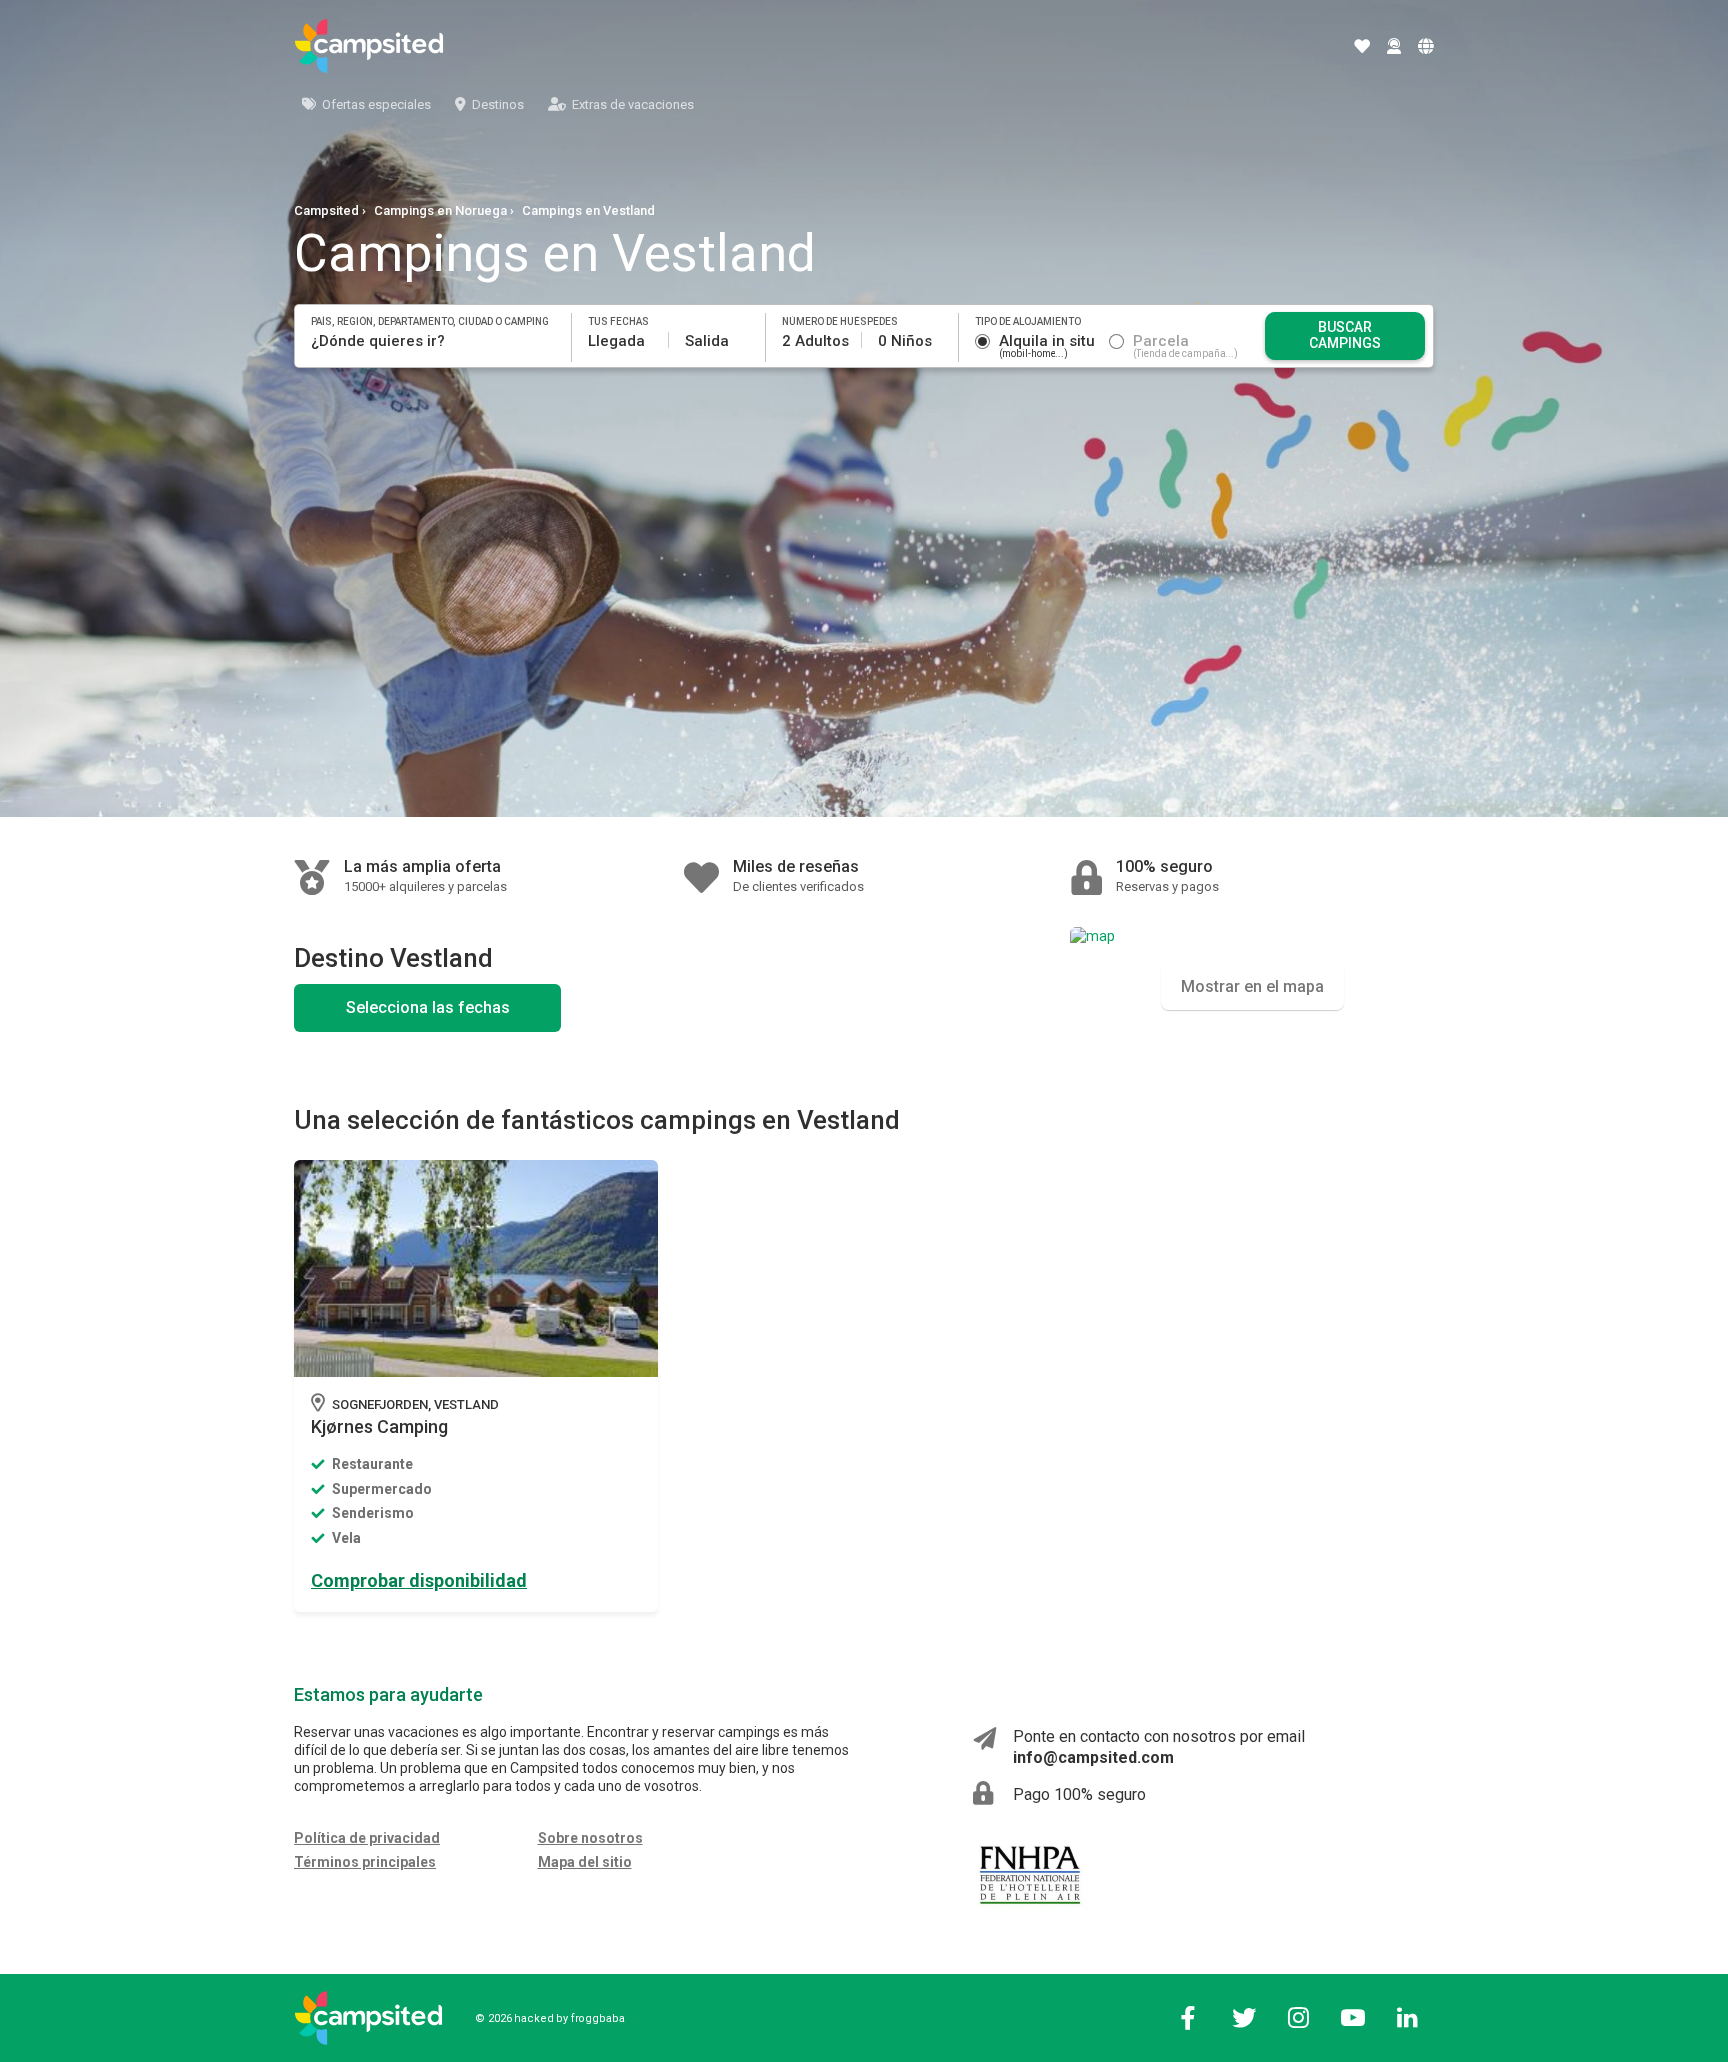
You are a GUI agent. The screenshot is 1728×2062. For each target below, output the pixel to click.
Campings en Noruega (440, 210)
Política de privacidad (367, 1838)
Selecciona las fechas (428, 1007)
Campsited (326, 210)
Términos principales (365, 1862)
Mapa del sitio (585, 1862)
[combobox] (433, 341)
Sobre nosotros (590, 1838)
